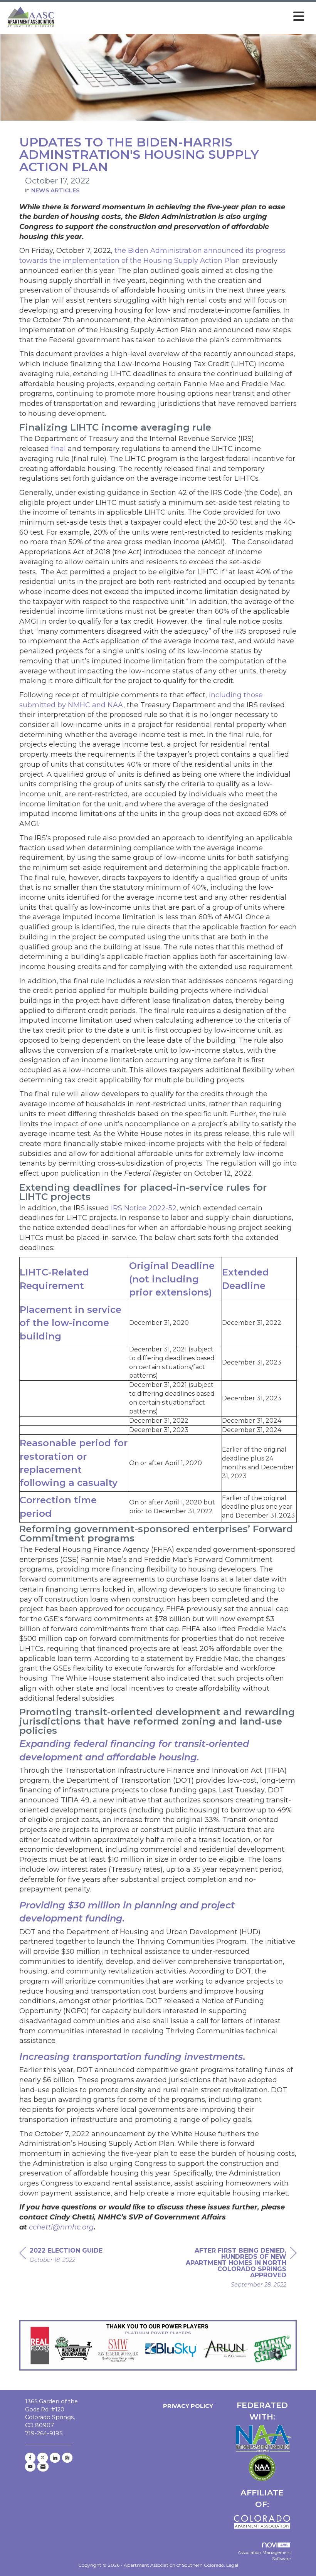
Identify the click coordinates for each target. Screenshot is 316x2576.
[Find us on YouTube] (30, 2467)
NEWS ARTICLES (55, 190)
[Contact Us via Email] (43, 2467)
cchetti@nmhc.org (61, 2227)
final (58, 449)
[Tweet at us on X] (43, 2458)
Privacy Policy (187, 2406)
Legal (232, 2565)
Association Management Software (264, 2556)
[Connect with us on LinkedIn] (55, 2458)
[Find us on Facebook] (30, 2458)
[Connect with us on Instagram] (67, 2458)
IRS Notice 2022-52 (144, 1208)
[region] (239, 2269)
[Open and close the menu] (182, 17)
